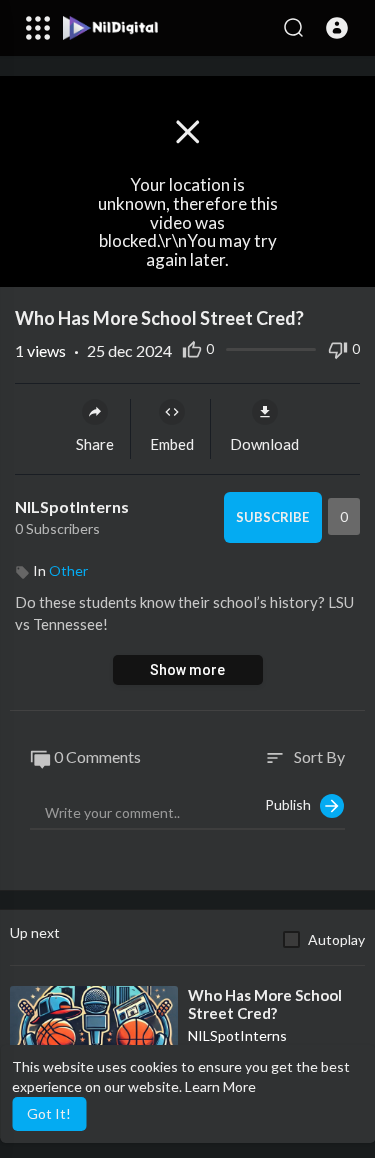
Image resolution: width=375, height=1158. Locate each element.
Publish (292, 803)
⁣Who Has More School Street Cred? (265, 1004)
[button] (337, 28)
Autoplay (336, 939)
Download (264, 444)
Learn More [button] (220, 1086)
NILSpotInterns (72, 506)
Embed (172, 444)
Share (95, 444)
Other (68, 570)
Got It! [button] (49, 1113)
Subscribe (272, 517)
